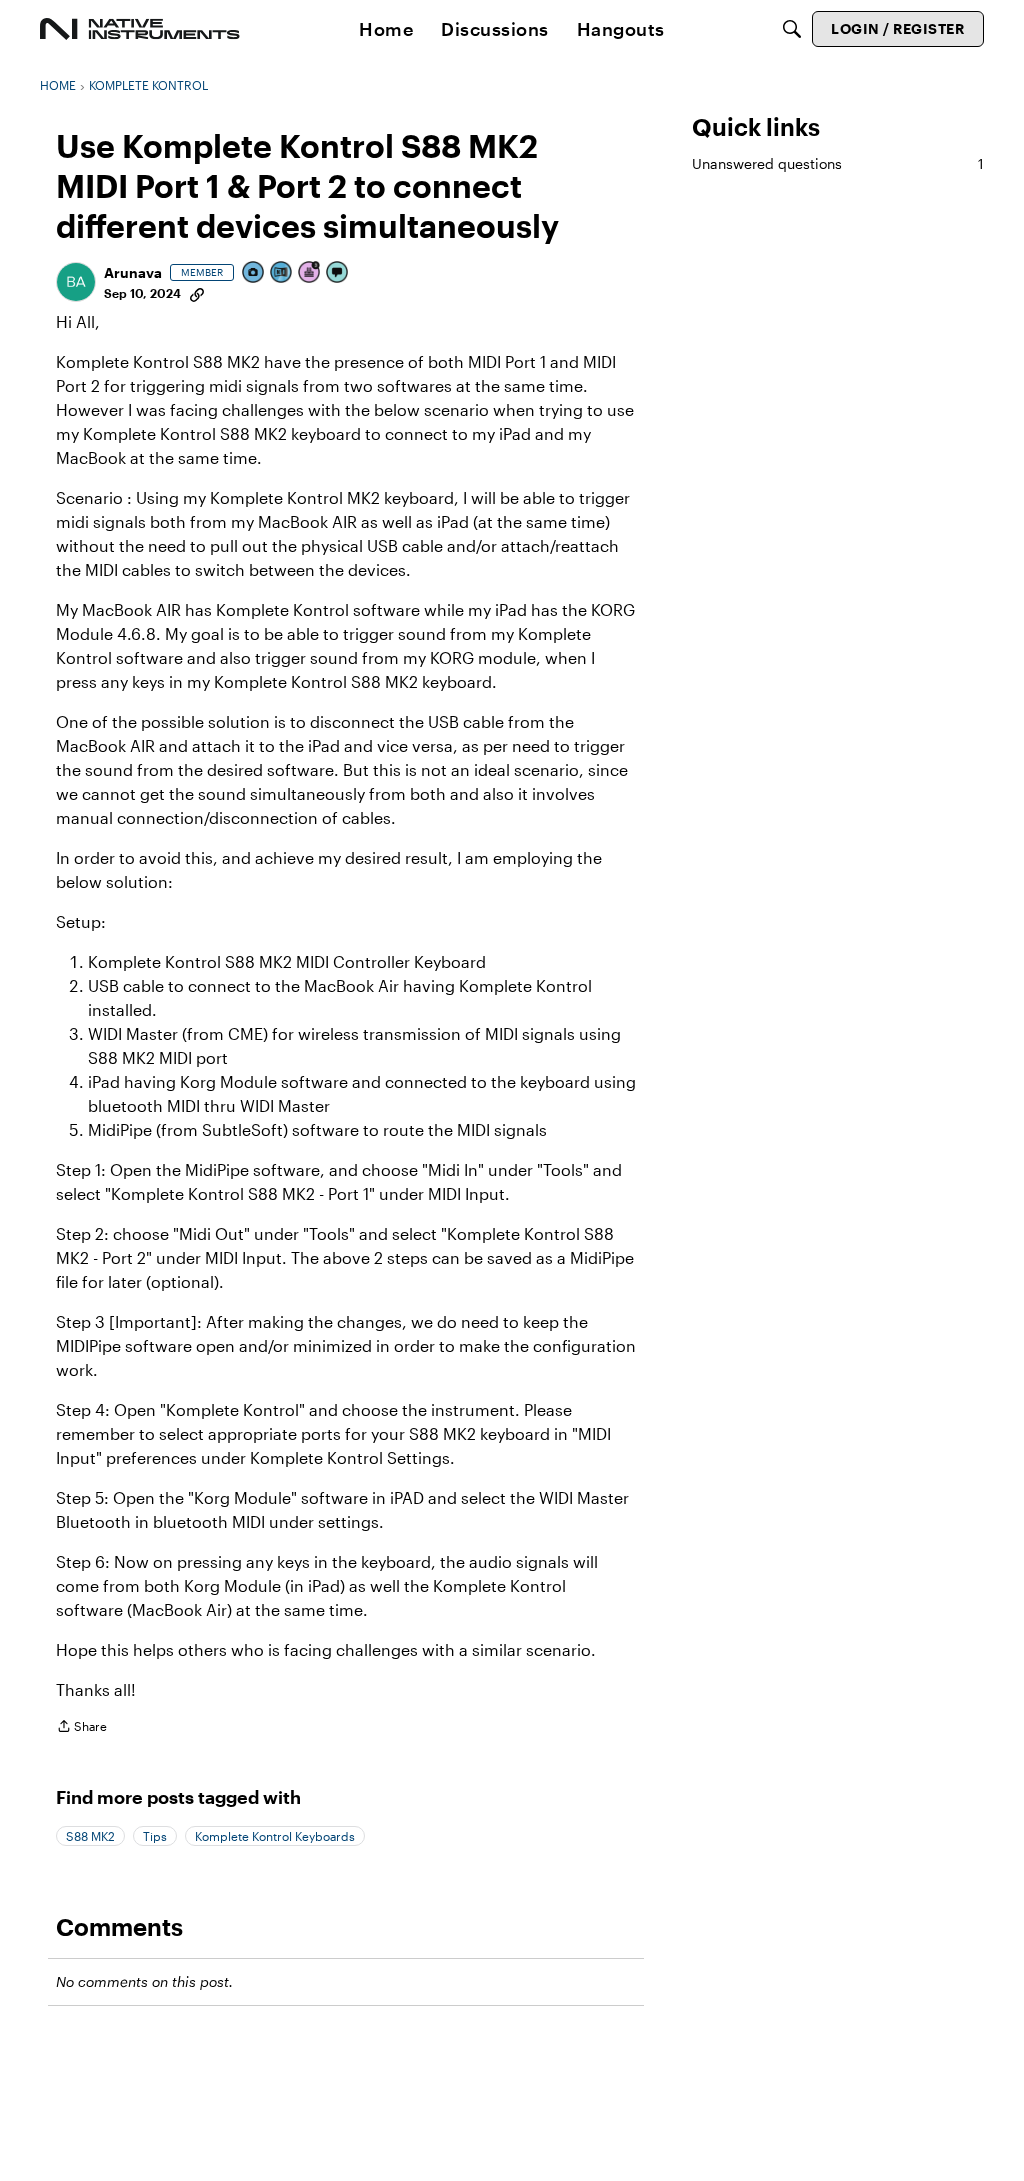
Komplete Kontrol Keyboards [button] (275, 1836)
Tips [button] (155, 1836)
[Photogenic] (254, 273)
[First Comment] (338, 273)
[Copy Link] (197, 293)
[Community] (140, 29)
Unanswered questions (838, 163)
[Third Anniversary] (310, 273)
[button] (76, 282)
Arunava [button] (133, 272)
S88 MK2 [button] (90, 1836)
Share (81, 1728)
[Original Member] (282, 273)
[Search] (792, 29)
